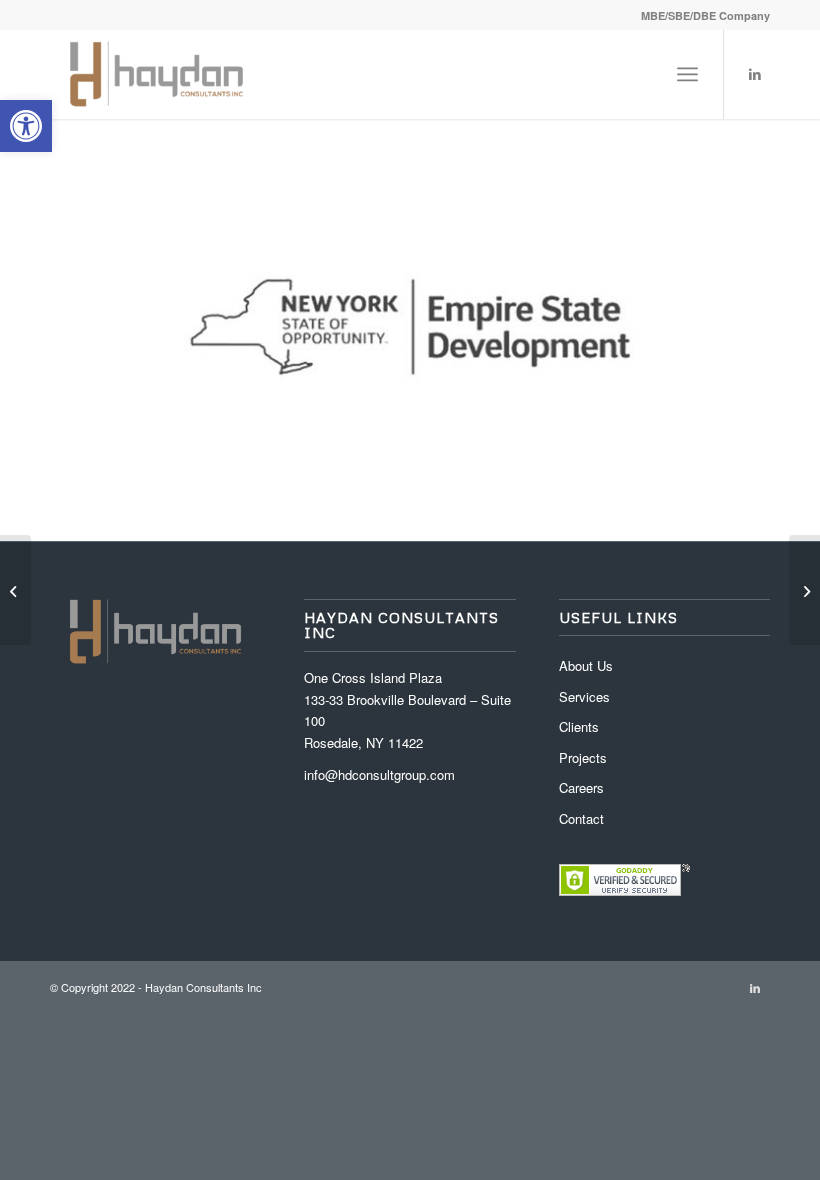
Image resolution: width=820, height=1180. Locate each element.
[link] (26, 126)
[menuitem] (700, 15)
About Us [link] (586, 665)
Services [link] (584, 696)
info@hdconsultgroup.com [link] (379, 774)
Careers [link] (581, 787)
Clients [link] (579, 726)
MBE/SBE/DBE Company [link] (705, 15)
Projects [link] (583, 757)
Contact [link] (581, 818)
